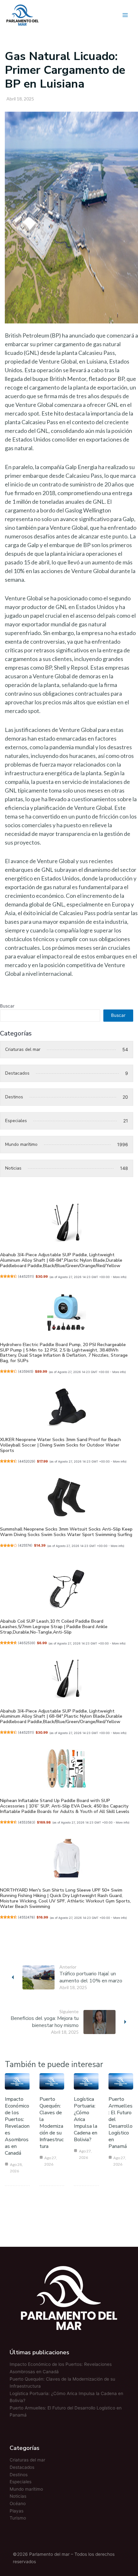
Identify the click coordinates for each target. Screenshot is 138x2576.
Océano (18, 2503)
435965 (26, 1372)
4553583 (27, 1822)
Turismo (18, 2518)
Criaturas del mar (27, 2460)
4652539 (27, 1643)
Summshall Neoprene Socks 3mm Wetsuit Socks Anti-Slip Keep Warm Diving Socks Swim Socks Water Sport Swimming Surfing (66, 1532)
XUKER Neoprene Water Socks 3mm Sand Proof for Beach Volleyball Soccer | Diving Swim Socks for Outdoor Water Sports (60, 1445)
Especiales (21, 2482)
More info (119, 1277)
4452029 (27, 1461)
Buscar (7, 1006)
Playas (17, 2511)
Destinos (19, 2475)
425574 (25, 1546)
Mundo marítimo (26, 2489)
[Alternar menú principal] (125, 15)
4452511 (26, 1277)
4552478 (26, 1917)
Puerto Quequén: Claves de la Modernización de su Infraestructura (52, 2123)
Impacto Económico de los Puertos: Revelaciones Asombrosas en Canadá (17, 2126)
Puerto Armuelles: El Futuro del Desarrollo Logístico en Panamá (121, 2123)
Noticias (18, 2496)
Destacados (22, 2467)
